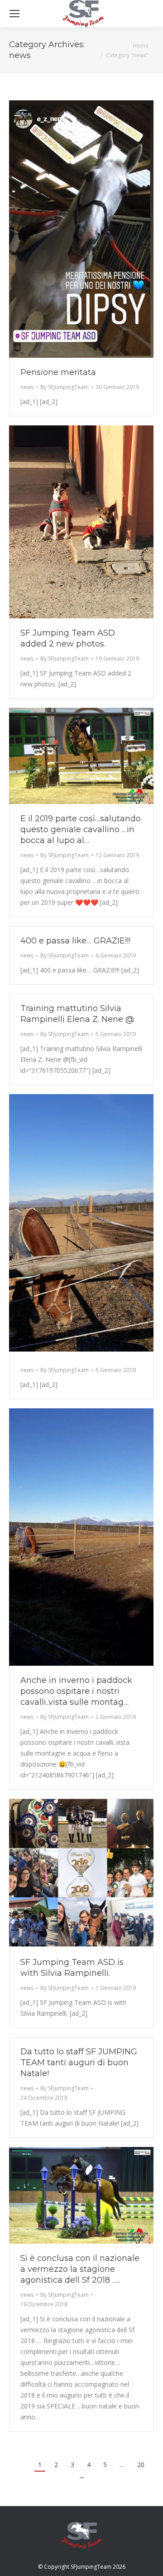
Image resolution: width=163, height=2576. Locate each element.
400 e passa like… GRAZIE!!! (75, 941)
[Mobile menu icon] (14, 14)
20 (141, 2465)
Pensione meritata (58, 372)
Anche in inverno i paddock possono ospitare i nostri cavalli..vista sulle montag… (76, 1691)
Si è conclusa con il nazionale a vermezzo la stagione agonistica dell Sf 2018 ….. (80, 2269)
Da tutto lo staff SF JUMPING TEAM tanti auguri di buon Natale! (79, 2063)
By (65, 387)
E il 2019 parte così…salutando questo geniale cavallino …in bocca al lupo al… (81, 829)
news (27, 387)
